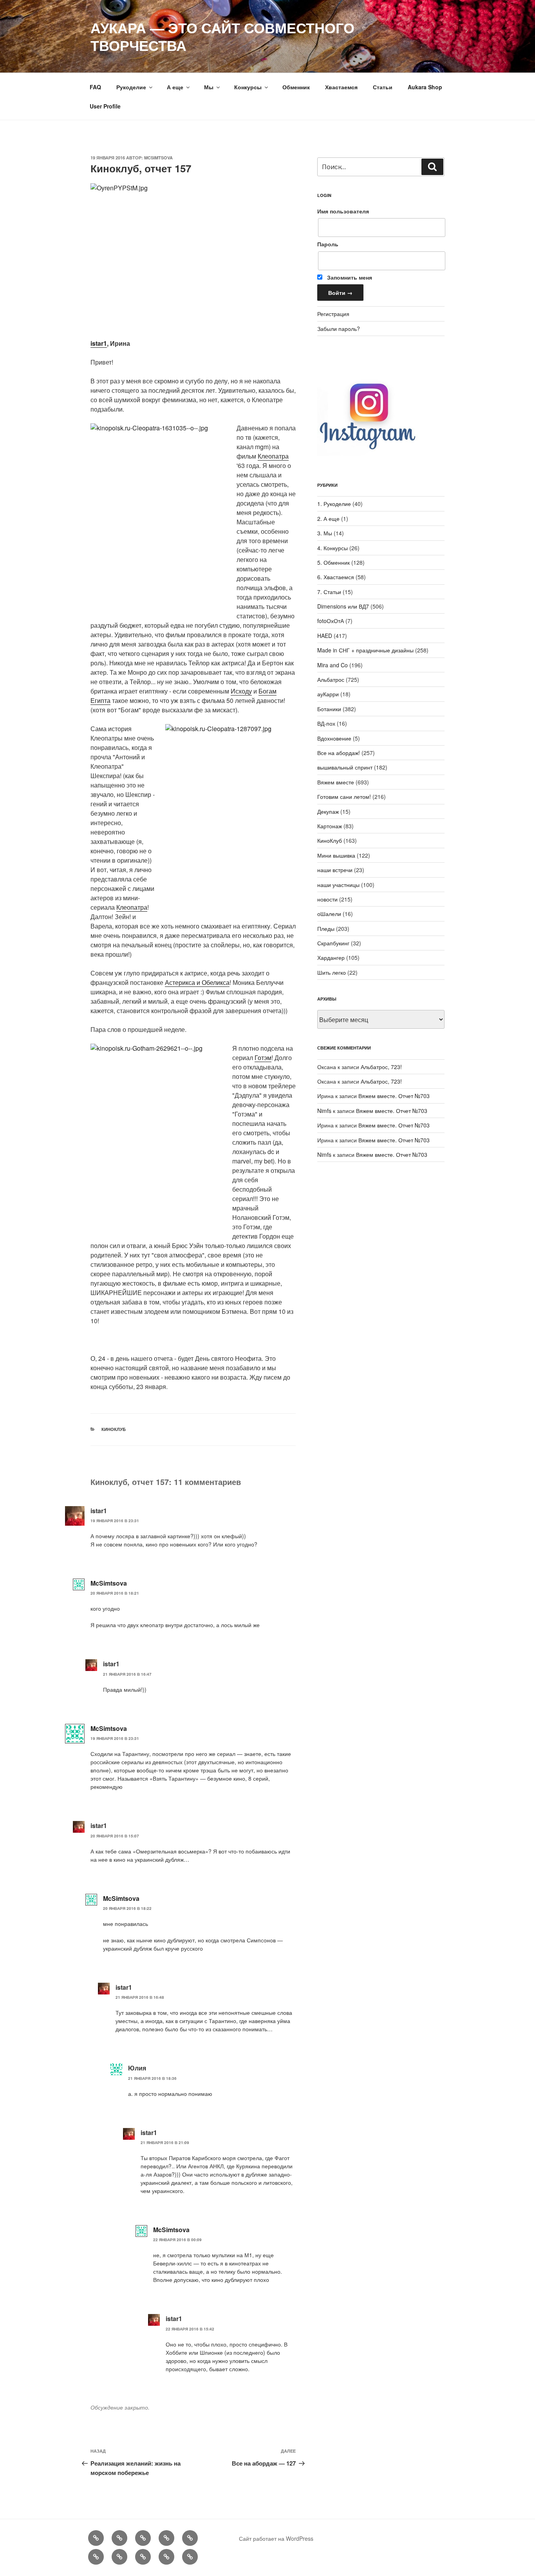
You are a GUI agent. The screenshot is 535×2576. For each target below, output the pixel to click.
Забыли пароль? (339, 329)
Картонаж (330, 826)
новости (327, 899)
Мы (209, 87)
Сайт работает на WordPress (276, 2538)
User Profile (105, 106)
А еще (175, 87)
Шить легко (332, 972)
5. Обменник (333, 562)
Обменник (296, 87)
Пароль (328, 244)
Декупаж (328, 811)
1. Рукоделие (334, 504)
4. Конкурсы (333, 548)
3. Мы (325, 533)
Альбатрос (331, 679)
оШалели (329, 914)
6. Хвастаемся (336, 577)
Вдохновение (334, 738)
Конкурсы (248, 87)
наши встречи (335, 870)
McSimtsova (158, 158)
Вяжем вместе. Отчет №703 (394, 1096)
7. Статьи (329, 592)
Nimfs (324, 1111)
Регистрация (333, 314)
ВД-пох (326, 723)
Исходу (241, 691)
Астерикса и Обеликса (197, 982)
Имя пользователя (343, 211)
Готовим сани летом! (344, 797)
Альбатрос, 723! (381, 1067)
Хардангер (331, 957)
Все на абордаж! (339, 753)
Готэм (263, 1058)
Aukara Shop (425, 87)
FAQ (95, 87)
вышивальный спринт (345, 767)
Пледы (326, 929)
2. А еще (328, 518)
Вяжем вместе (336, 782)
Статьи (383, 87)
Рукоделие (131, 87)
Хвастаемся (341, 87)
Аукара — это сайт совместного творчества (222, 36)
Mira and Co (333, 665)
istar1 (99, 343)
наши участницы (338, 885)
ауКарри (328, 694)
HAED (325, 636)
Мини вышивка (336, 855)
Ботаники (329, 709)
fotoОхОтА (331, 621)
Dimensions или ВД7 (343, 606)
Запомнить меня (349, 277)
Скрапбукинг (333, 943)
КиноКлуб (114, 1429)
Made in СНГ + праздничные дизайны (365, 650)
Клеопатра (273, 456)
